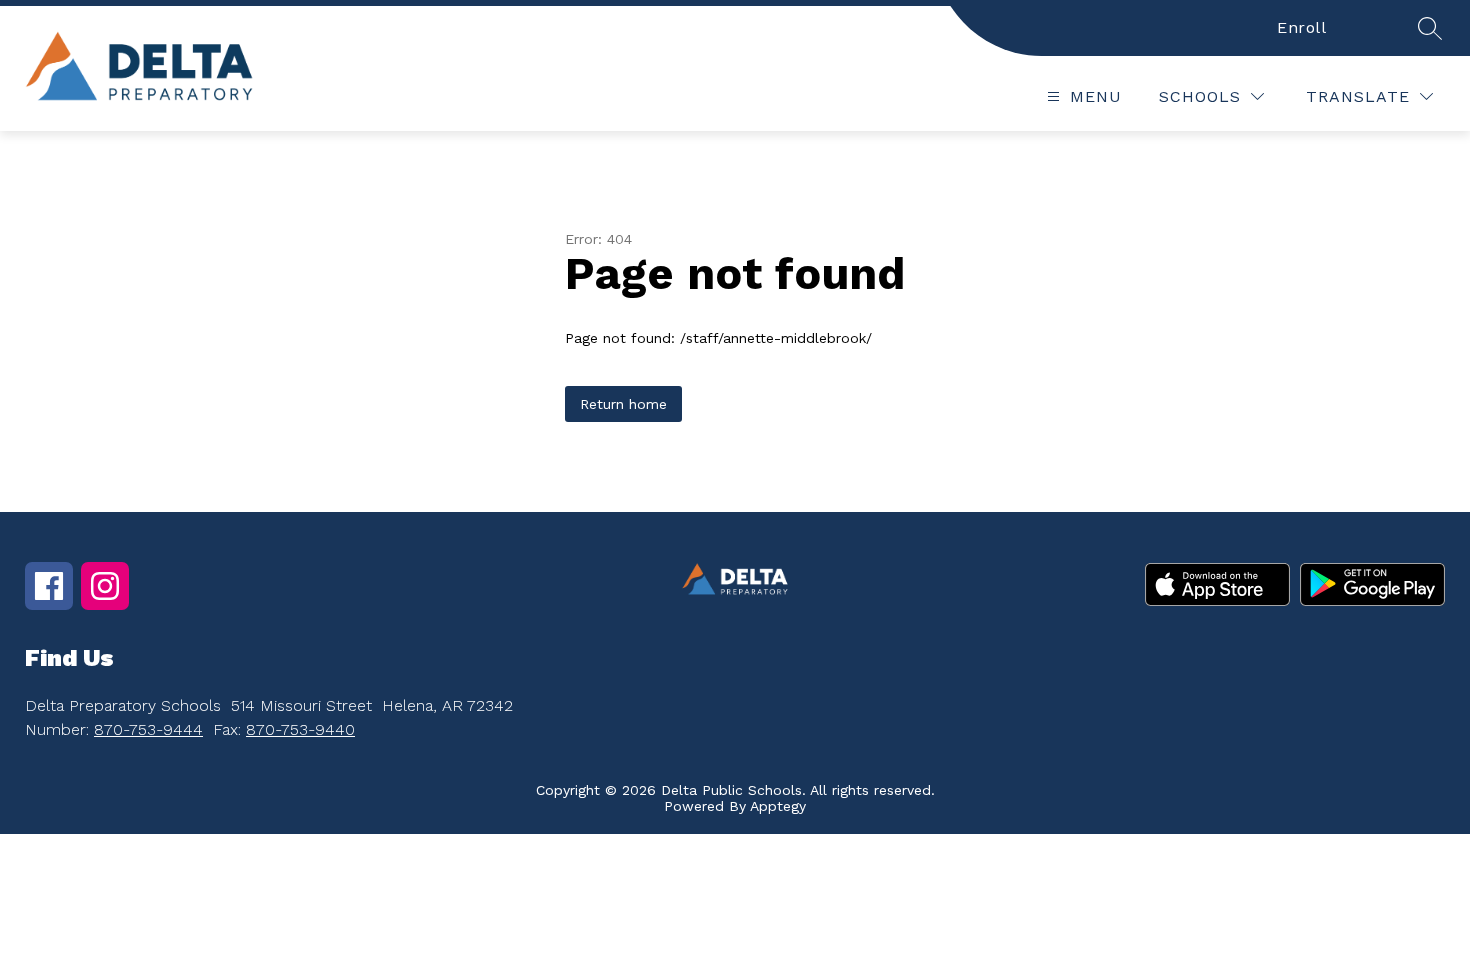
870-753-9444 (148, 729)
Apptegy (778, 806)
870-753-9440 (300, 729)
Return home (623, 404)
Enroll (1301, 27)
